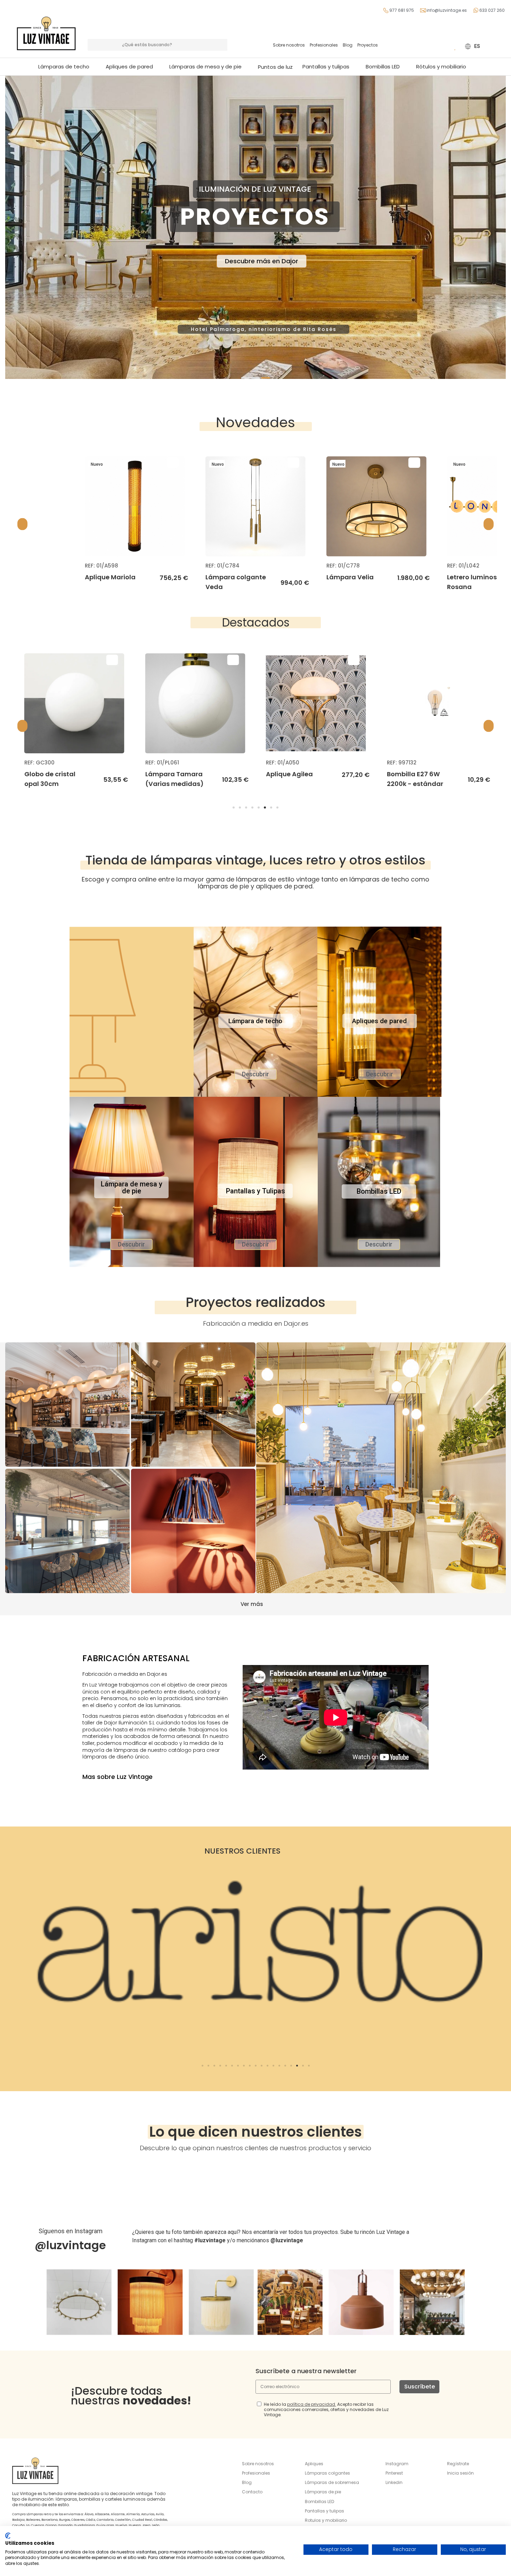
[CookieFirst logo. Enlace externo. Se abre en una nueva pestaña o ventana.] (8, 2536)
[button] (209, 67)
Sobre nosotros (289, 45)
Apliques (314, 2464)
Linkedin (394, 2482)
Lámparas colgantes (327, 2473)
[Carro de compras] (445, 46)
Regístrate (458, 2464)
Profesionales (324, 45)
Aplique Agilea (169, 774)
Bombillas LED (319, 2502)
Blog (348, 45)
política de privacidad (311, 2404)
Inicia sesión (460, 2473)
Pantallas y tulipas (325, 2511)
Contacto (252, 2492)
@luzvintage (70, 2245)
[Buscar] (221, 45)
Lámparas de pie (323, 2492)
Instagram (397, 2464)
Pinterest (394, 2473)
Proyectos (368, 45)
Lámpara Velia (229, 577)
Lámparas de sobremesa (332, 2482)
